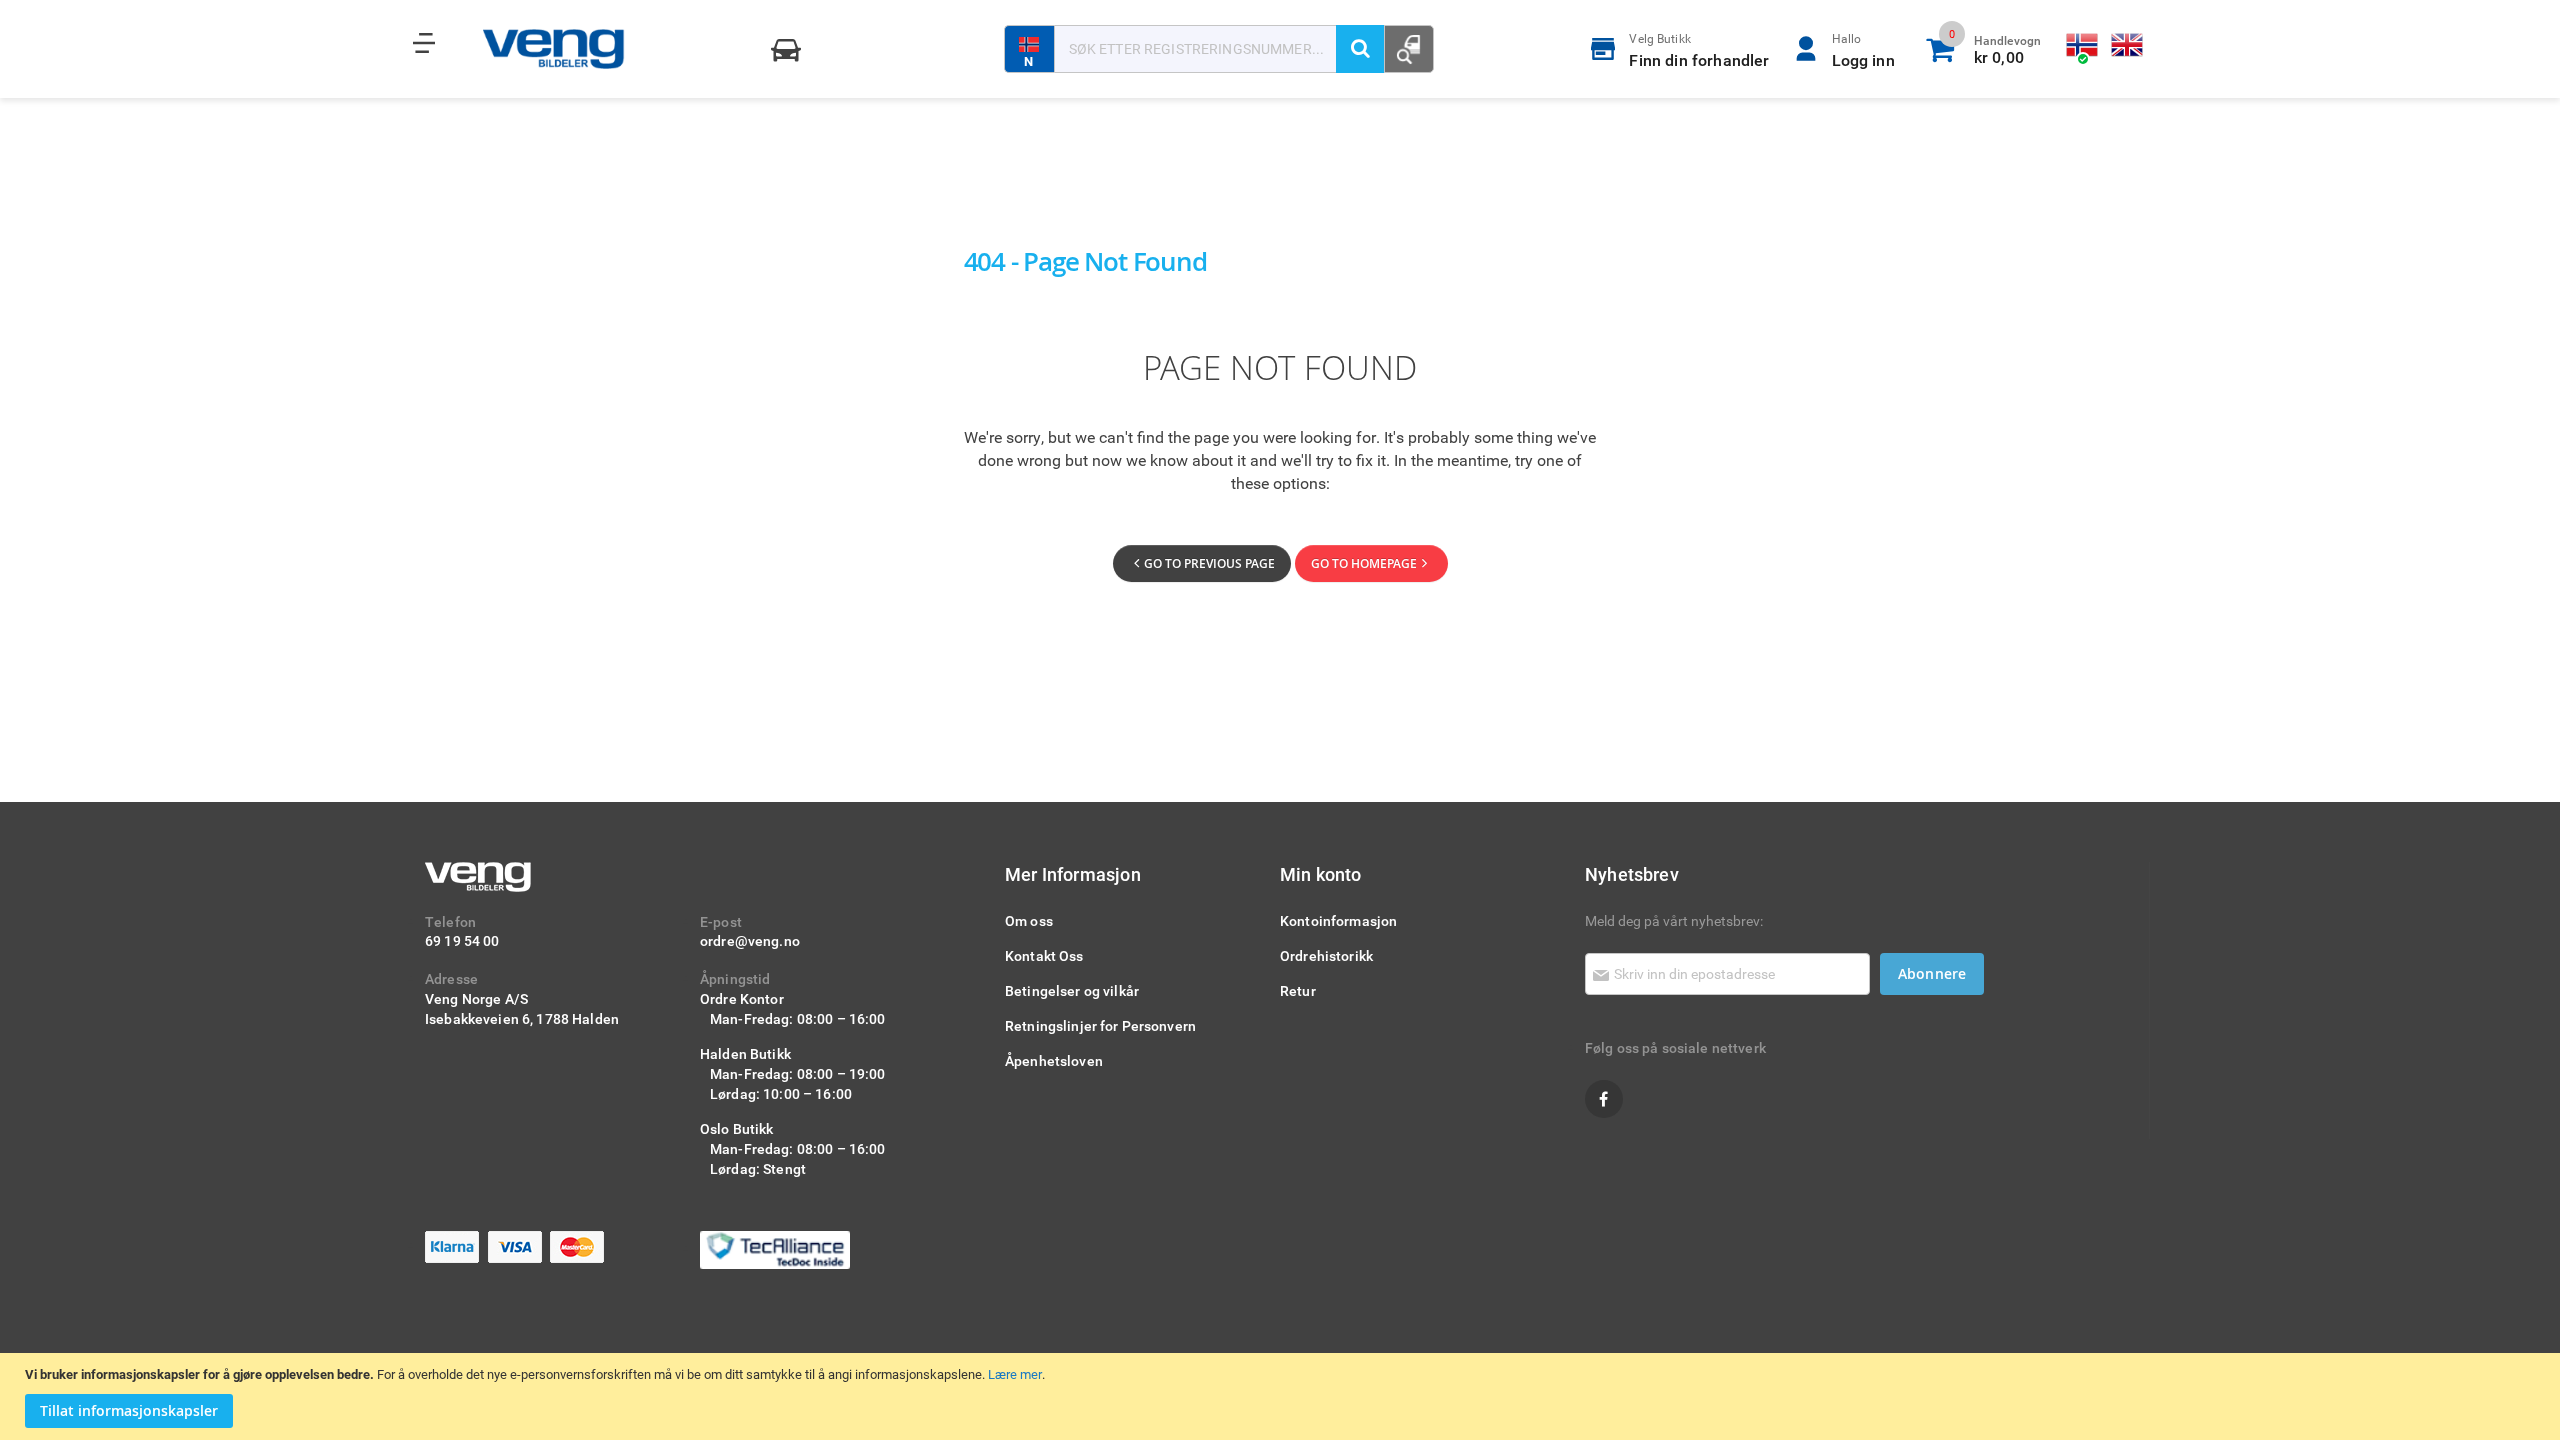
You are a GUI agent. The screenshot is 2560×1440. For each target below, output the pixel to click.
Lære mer (1015, 1374)
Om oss (1029, 920)
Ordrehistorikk (1326, 955)
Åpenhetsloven (1054, 1060)
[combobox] (1219, 49)
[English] (2128, 46)
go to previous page (1209, 563)
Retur (1298, 990)
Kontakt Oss (1044, 955)
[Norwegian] (2083, 46)
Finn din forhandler (1699, 50)
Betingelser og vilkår (1072, 990)
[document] (1282, 1396)
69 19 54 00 (462, 940)
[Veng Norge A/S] (554, 49)
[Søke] (1360, 49)
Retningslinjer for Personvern (1100, 1025)
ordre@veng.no (750, 940)
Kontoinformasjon (1338, 920)
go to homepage (1364, 563)
